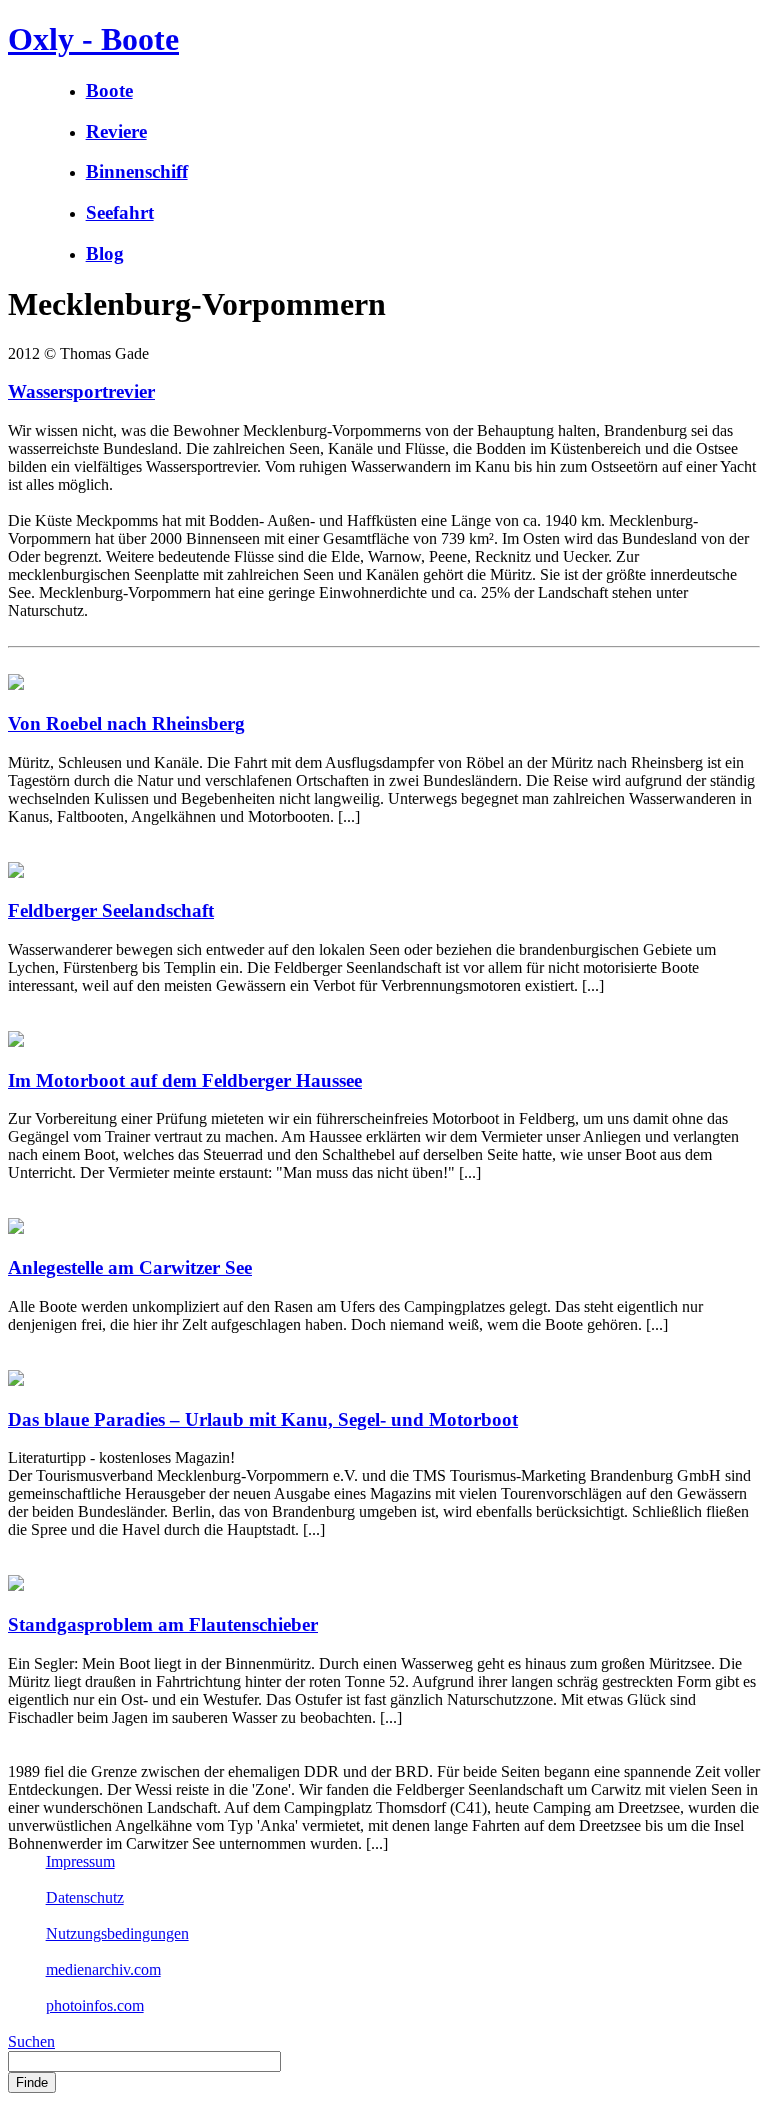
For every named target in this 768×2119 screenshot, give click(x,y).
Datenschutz (85, 1897)
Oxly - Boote (93, 39)
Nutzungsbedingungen (117, 1933)
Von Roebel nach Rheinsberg (126, 723)
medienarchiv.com (103, 1969)
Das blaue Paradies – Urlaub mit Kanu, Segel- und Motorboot (263, 1419)
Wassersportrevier (81, 391)
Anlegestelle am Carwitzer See (130, 1267)
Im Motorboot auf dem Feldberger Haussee (185, 1080)
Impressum (80, 1861)
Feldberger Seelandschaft (111, 910)
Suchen (31, 2041)
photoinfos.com (95, 2005)
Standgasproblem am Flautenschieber (163, 1624)
